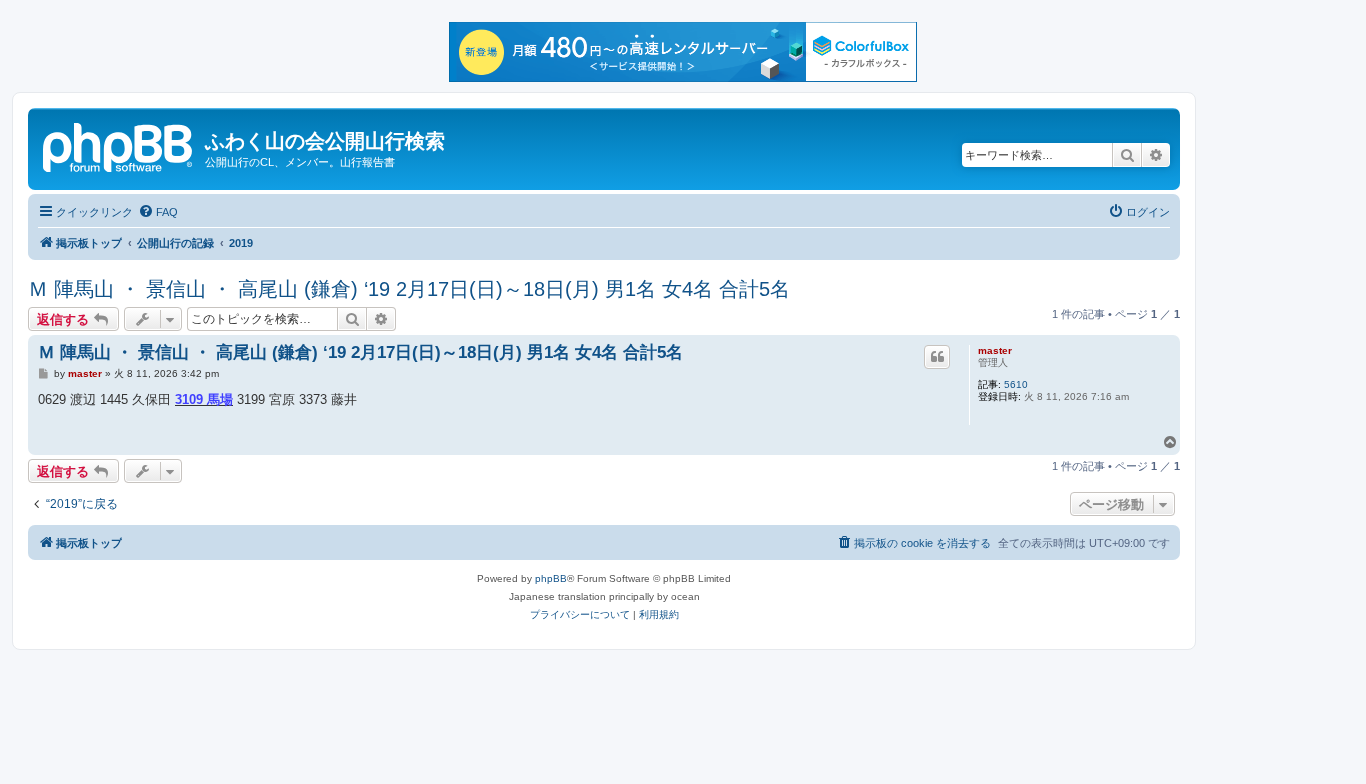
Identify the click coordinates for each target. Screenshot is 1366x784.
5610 (1016, 384)
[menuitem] (158, 212)
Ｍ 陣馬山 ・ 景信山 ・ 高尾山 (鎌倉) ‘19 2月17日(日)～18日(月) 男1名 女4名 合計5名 (409, 289)
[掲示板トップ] (119, 145)
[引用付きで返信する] (937, 357)
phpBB (551, 578)
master (995, 350)
